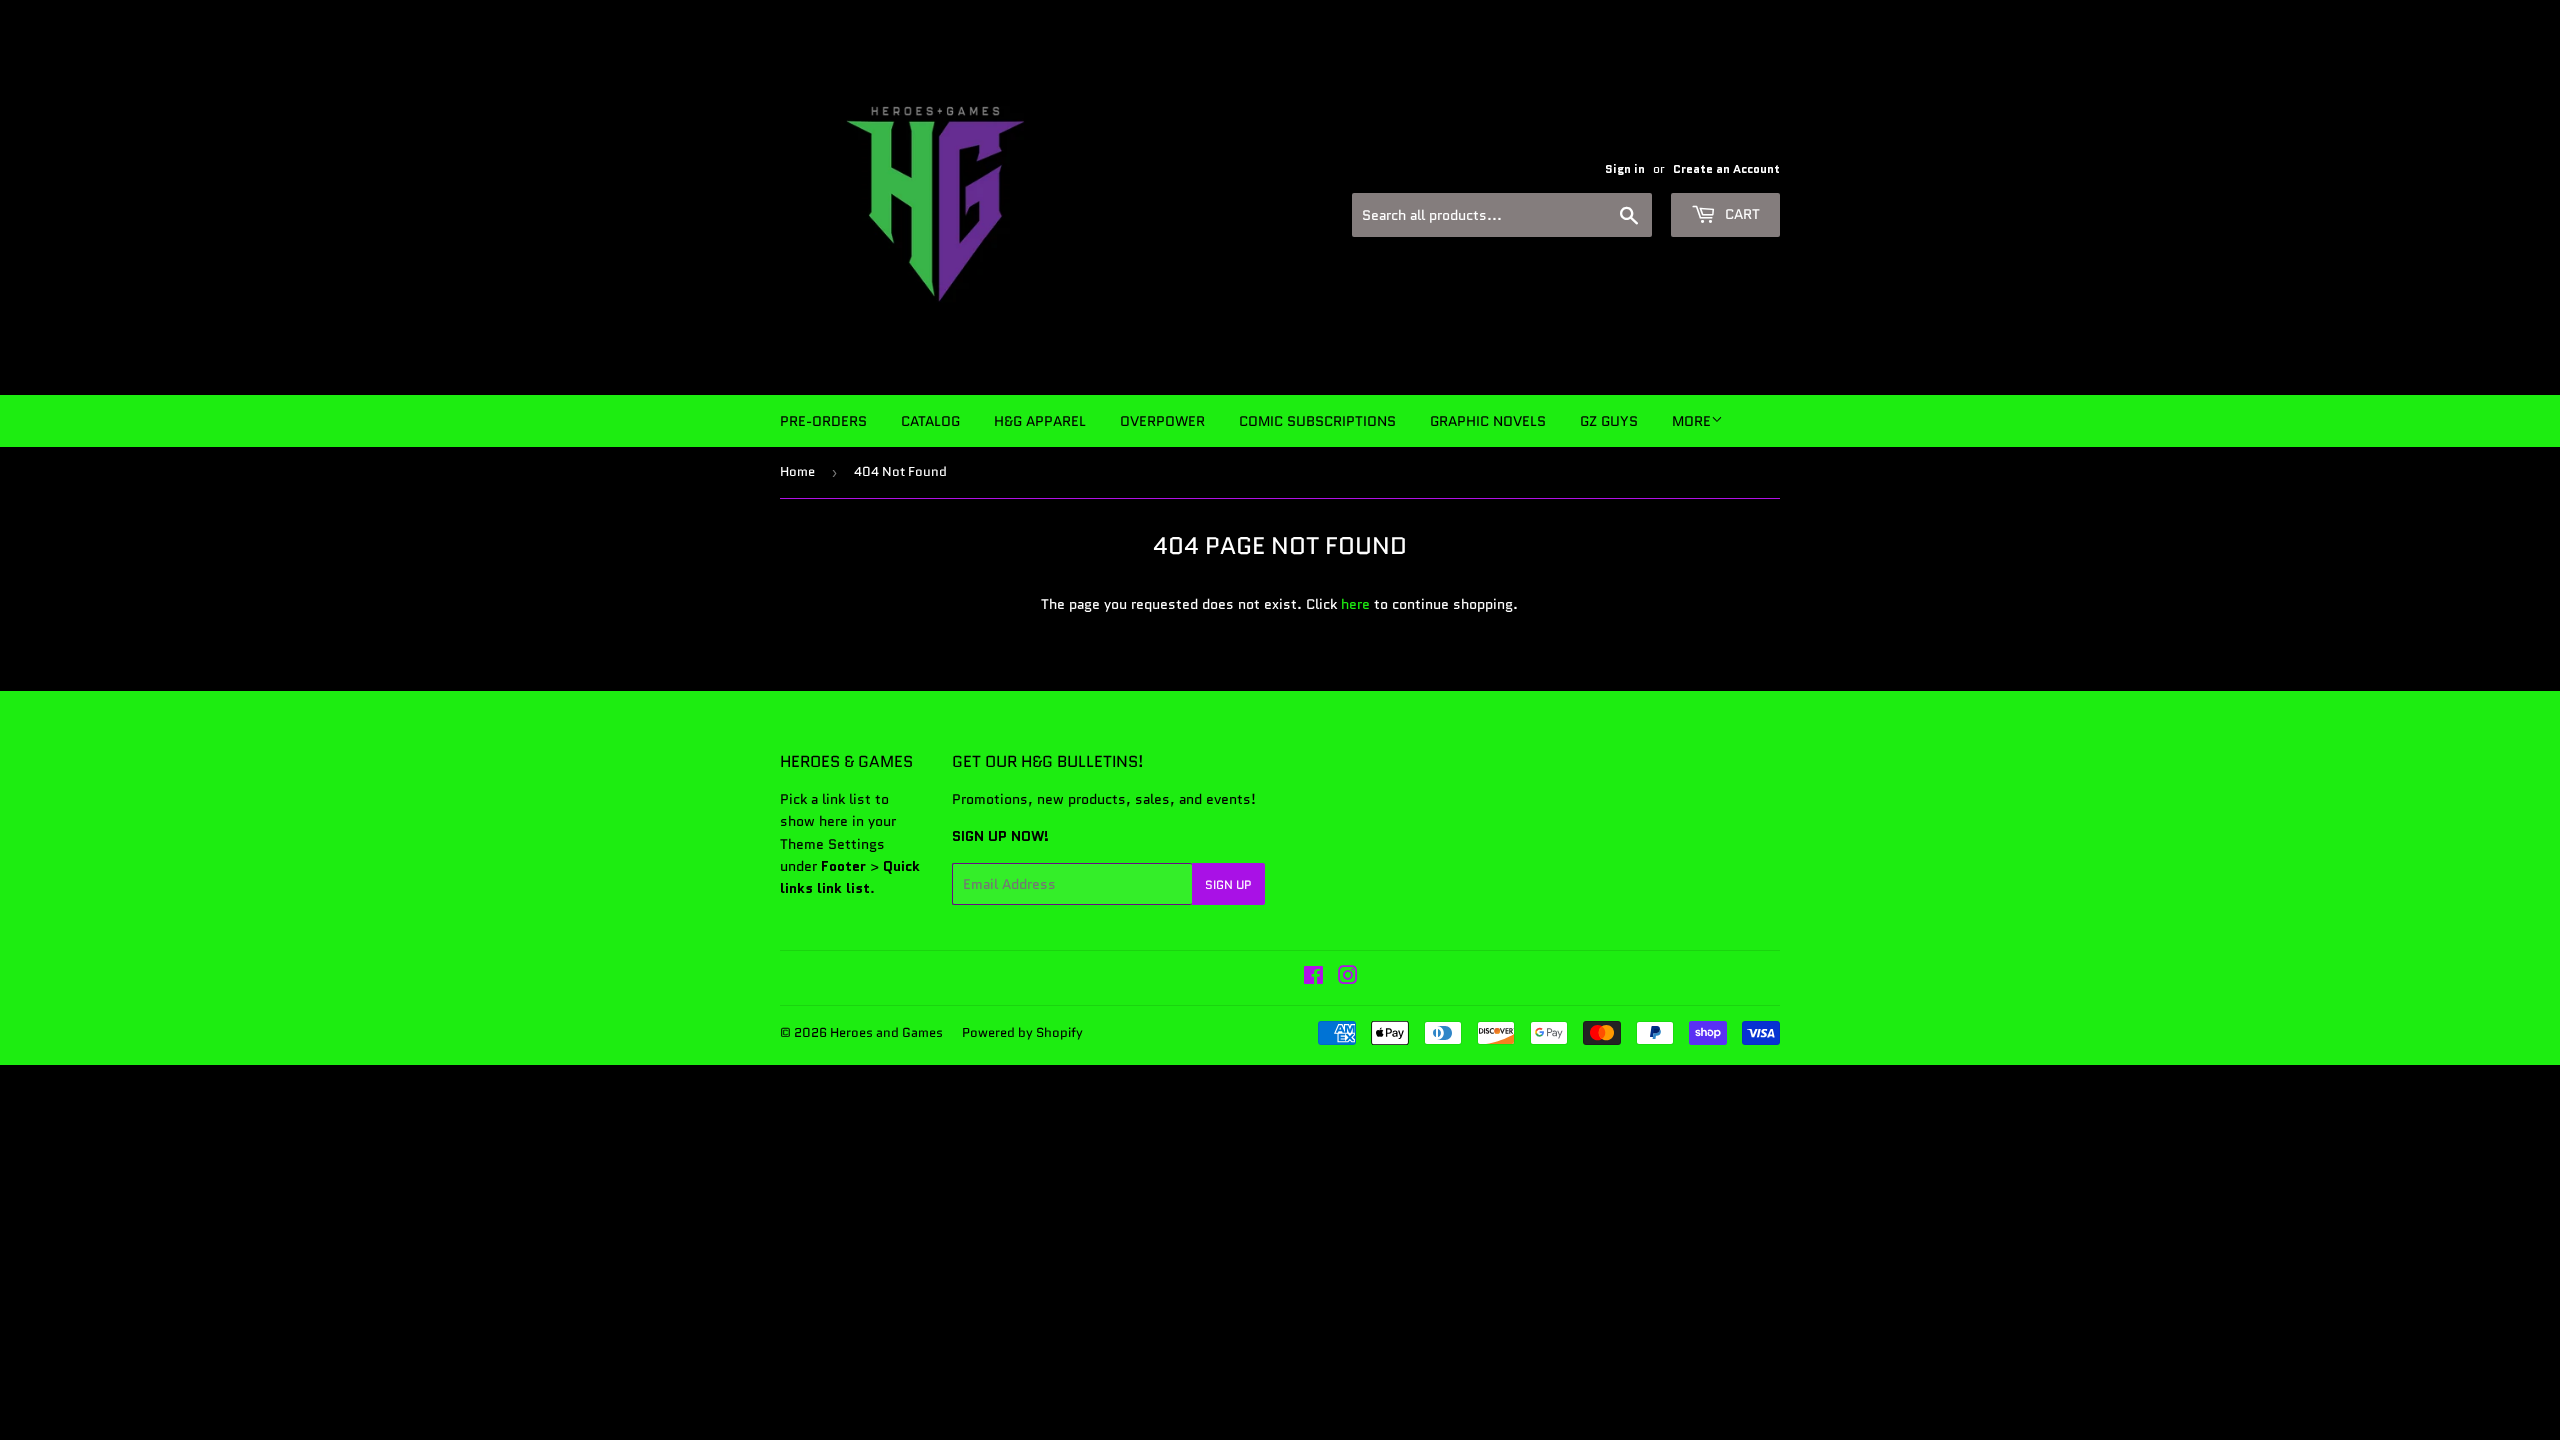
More (1691, 421)
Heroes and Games (886, 1032)
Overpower (1162, 421)
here (1355, 604)
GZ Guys (1609, 421)
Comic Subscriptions (1317, 421)
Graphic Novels (1488, 421)
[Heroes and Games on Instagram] (1348, 978)
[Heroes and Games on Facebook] (1313, 978)
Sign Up (1228, 884)
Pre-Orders (823, 421)
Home (797, 471)
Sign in (1625, 168)
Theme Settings (832, 844)
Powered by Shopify (1022, 1032)
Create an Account (1726, 168)
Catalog (930, 421)
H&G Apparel (1040, 421)
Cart (1740, 214)
